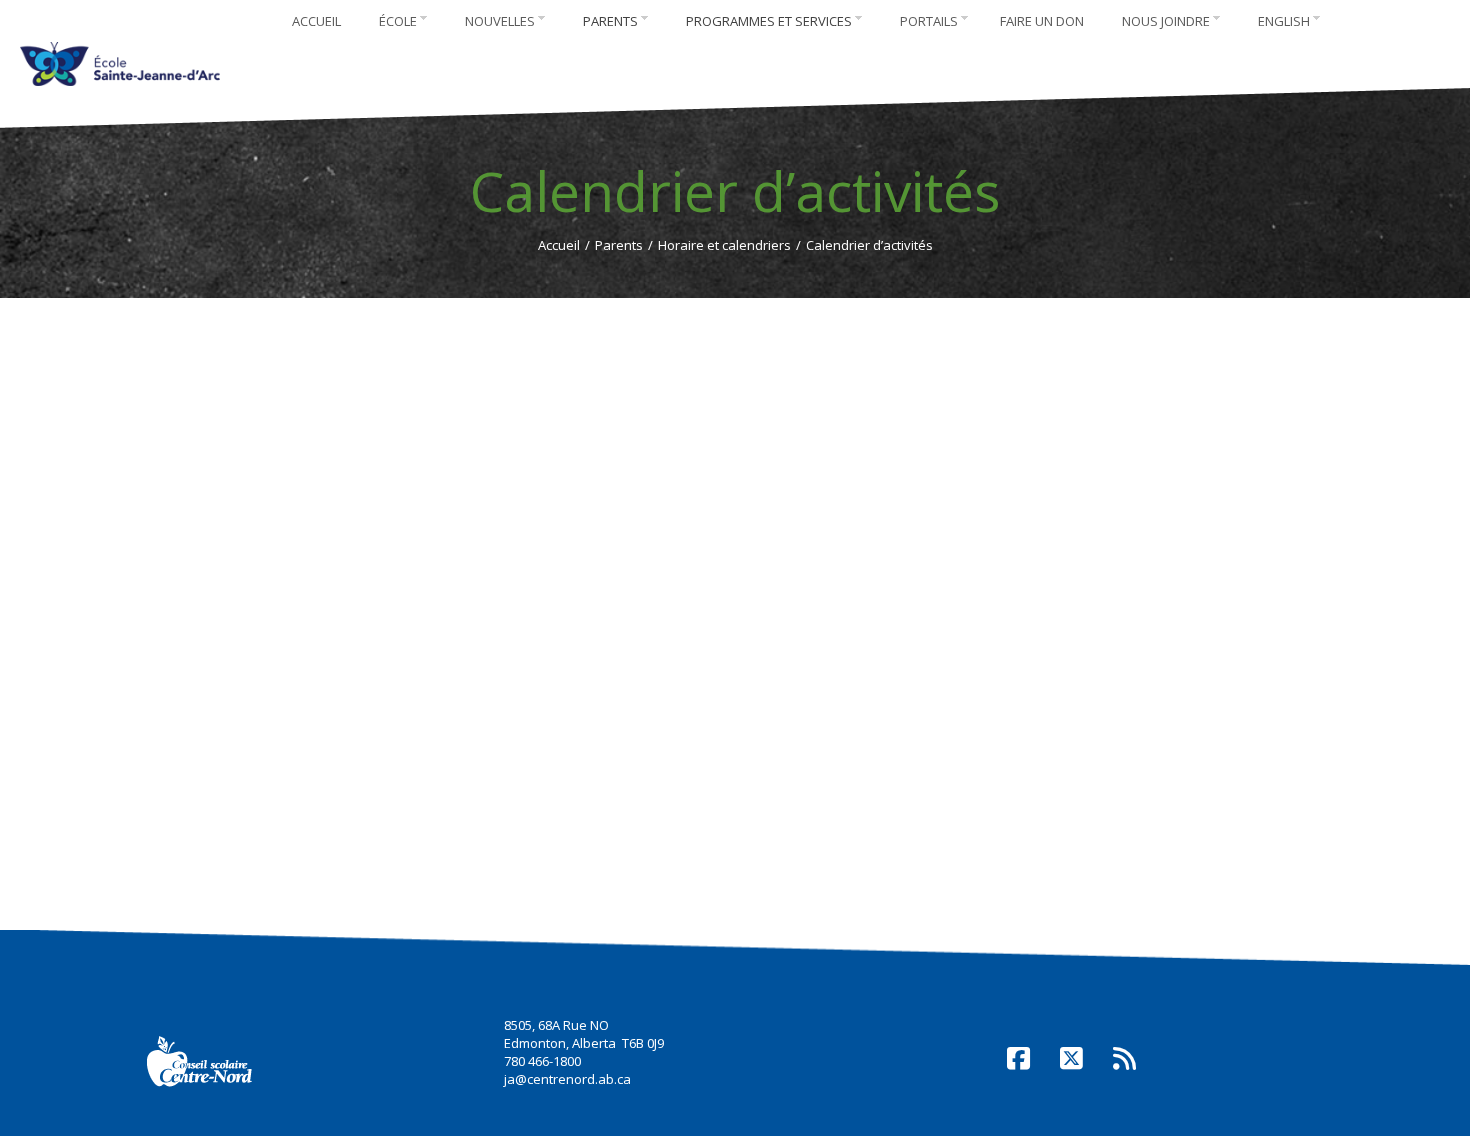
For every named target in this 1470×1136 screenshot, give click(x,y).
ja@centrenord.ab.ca (567, 1079)
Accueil (559, 245)
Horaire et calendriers (724, 245)
